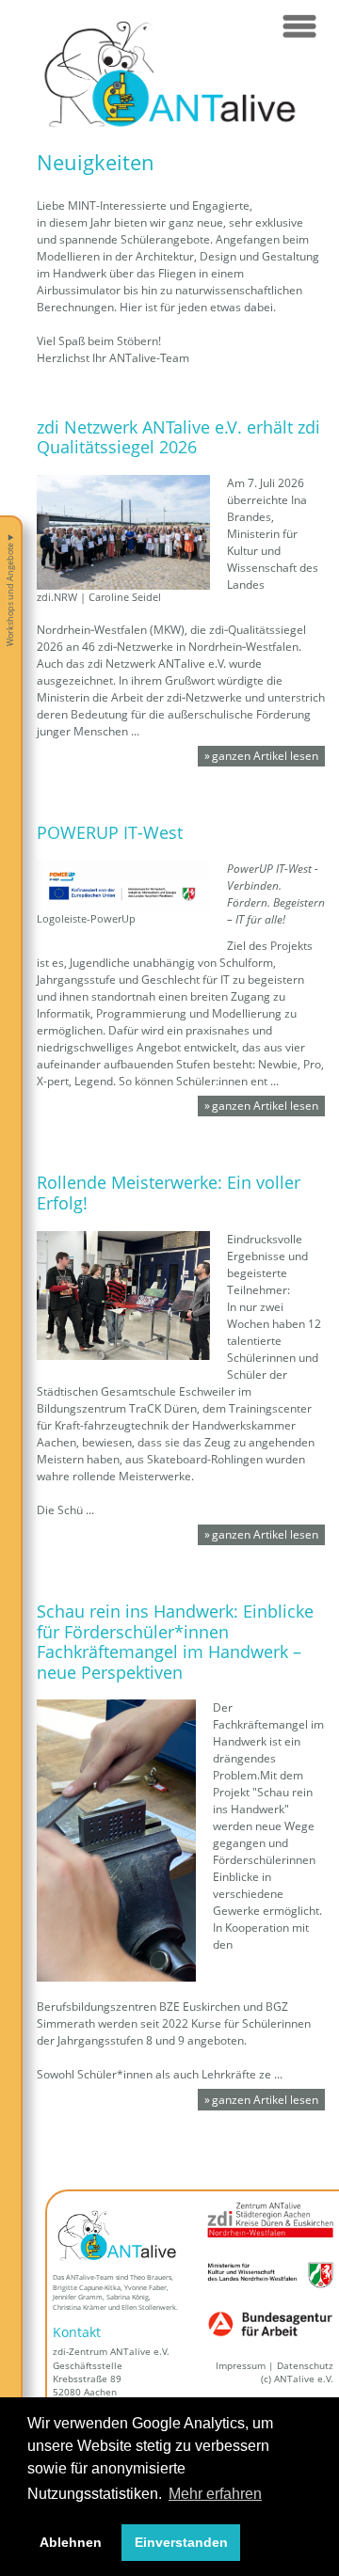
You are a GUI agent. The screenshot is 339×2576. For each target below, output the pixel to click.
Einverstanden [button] (181, 2542)
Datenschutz (305, 2366)
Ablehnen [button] (71, 2542)
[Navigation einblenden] (299, 26)
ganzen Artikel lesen (265, 756)
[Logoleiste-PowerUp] (123, 885)
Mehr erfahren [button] (215, 2494)
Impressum (241, 2366)
